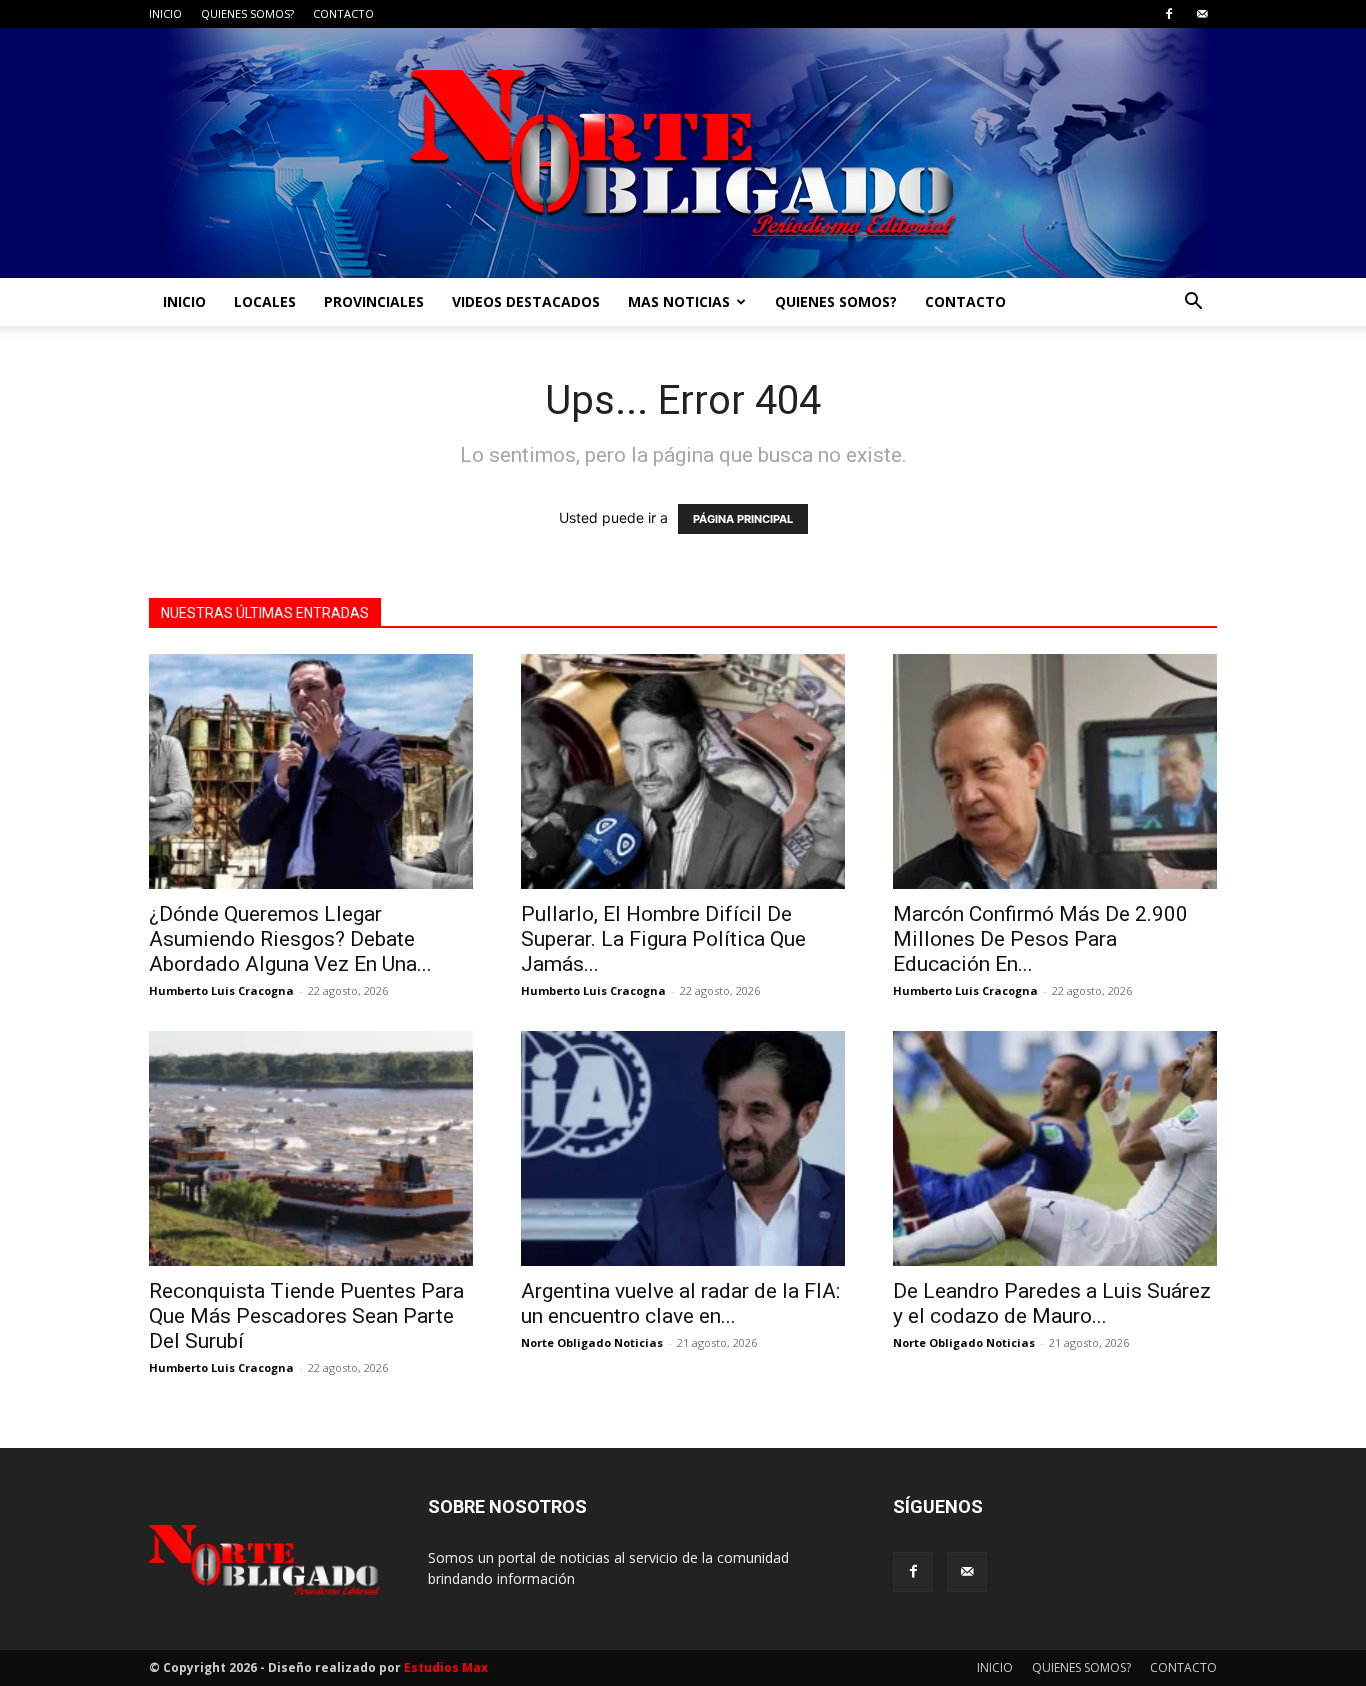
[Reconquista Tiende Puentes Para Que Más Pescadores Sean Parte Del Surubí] (311, 1148)
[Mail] (1202, 14)
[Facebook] (1169, 14)
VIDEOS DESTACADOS (526, 301)
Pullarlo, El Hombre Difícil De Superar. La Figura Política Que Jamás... (663, 939)
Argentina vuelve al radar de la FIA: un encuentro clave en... (680, 1303)
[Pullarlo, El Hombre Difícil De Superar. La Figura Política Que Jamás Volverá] (683, 771)
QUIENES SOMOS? (247, 13)
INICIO (165, 13)
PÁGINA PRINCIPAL (743, 519)
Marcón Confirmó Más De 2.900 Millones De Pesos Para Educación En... (1040, 939)
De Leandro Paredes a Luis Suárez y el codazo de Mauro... (1052, 1303)
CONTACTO (343, 13)
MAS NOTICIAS (679, 301)
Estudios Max (446, 1667)
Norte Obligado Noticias (592, 1342)
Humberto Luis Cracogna (221, 990)
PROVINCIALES (374, 301)
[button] (1193, 303)
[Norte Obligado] (683, 153)
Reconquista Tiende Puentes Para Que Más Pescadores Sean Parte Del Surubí (306, 1316)
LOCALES (265, 301)
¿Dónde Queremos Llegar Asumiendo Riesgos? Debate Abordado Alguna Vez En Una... (290, 939)
